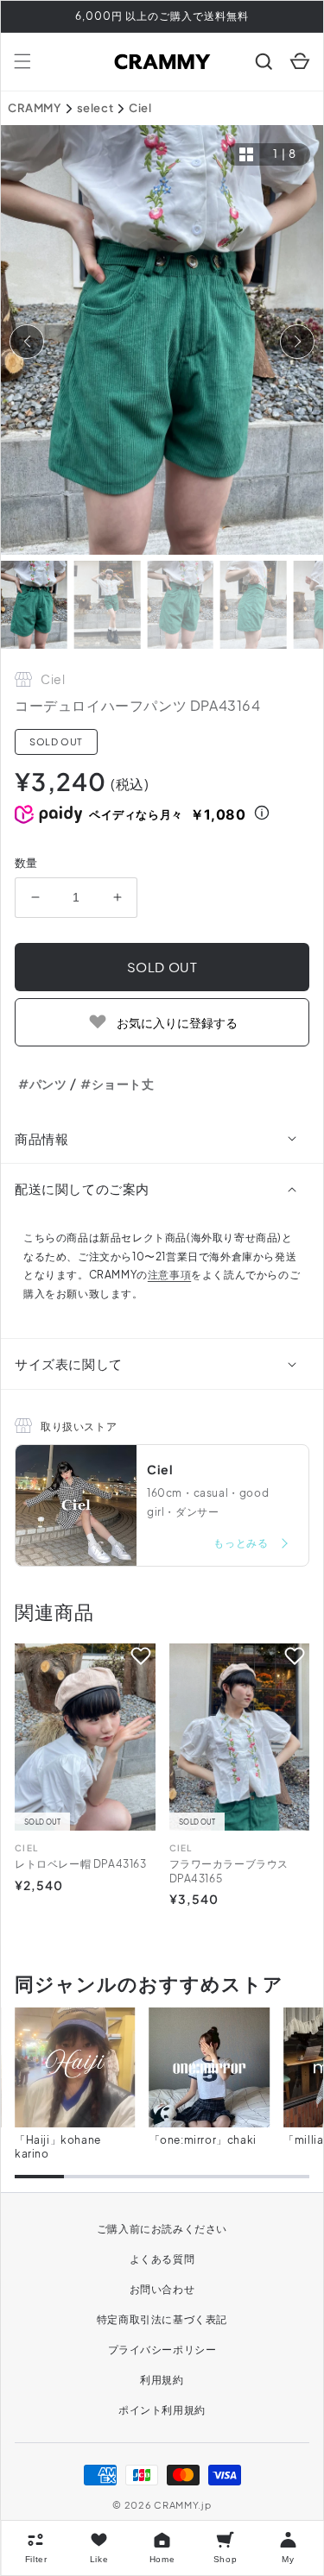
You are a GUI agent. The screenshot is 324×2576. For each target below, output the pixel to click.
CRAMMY (35, 108)
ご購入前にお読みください (162, 2229)
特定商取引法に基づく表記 (162, 2319)
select (95, 108)
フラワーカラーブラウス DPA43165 (229, 1871)
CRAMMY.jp (182, 2505)
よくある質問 (162, 2259)
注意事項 (169, 1275)
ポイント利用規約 (162, 2410)
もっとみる (242, 1543)
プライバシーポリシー (162, 2350)
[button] (22, 61)
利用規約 (162, 2380)
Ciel (140, 108)
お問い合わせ (162, 2289)
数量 (26, 863)
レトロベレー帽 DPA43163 (81, 1864)
